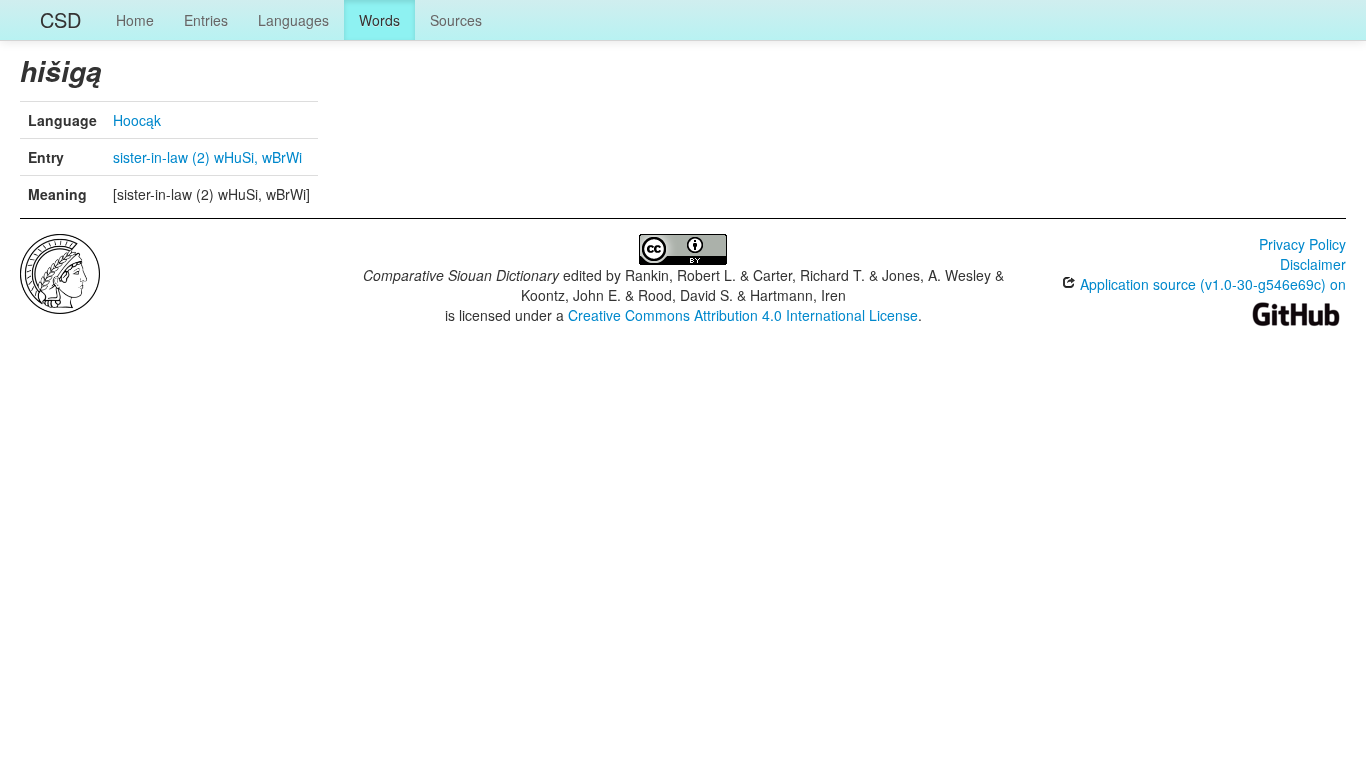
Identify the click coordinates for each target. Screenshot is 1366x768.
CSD (60, 19)
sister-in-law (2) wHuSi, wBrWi (207, 157)
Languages (293, 20)
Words (379, 20)
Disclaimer (1313, 264)
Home (135, 20)
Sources (456, 20)
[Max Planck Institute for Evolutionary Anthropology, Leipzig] (60, 272)
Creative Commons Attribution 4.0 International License (743, 315)
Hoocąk (137, 120)
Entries (206, 20)
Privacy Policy (1302, 244)
